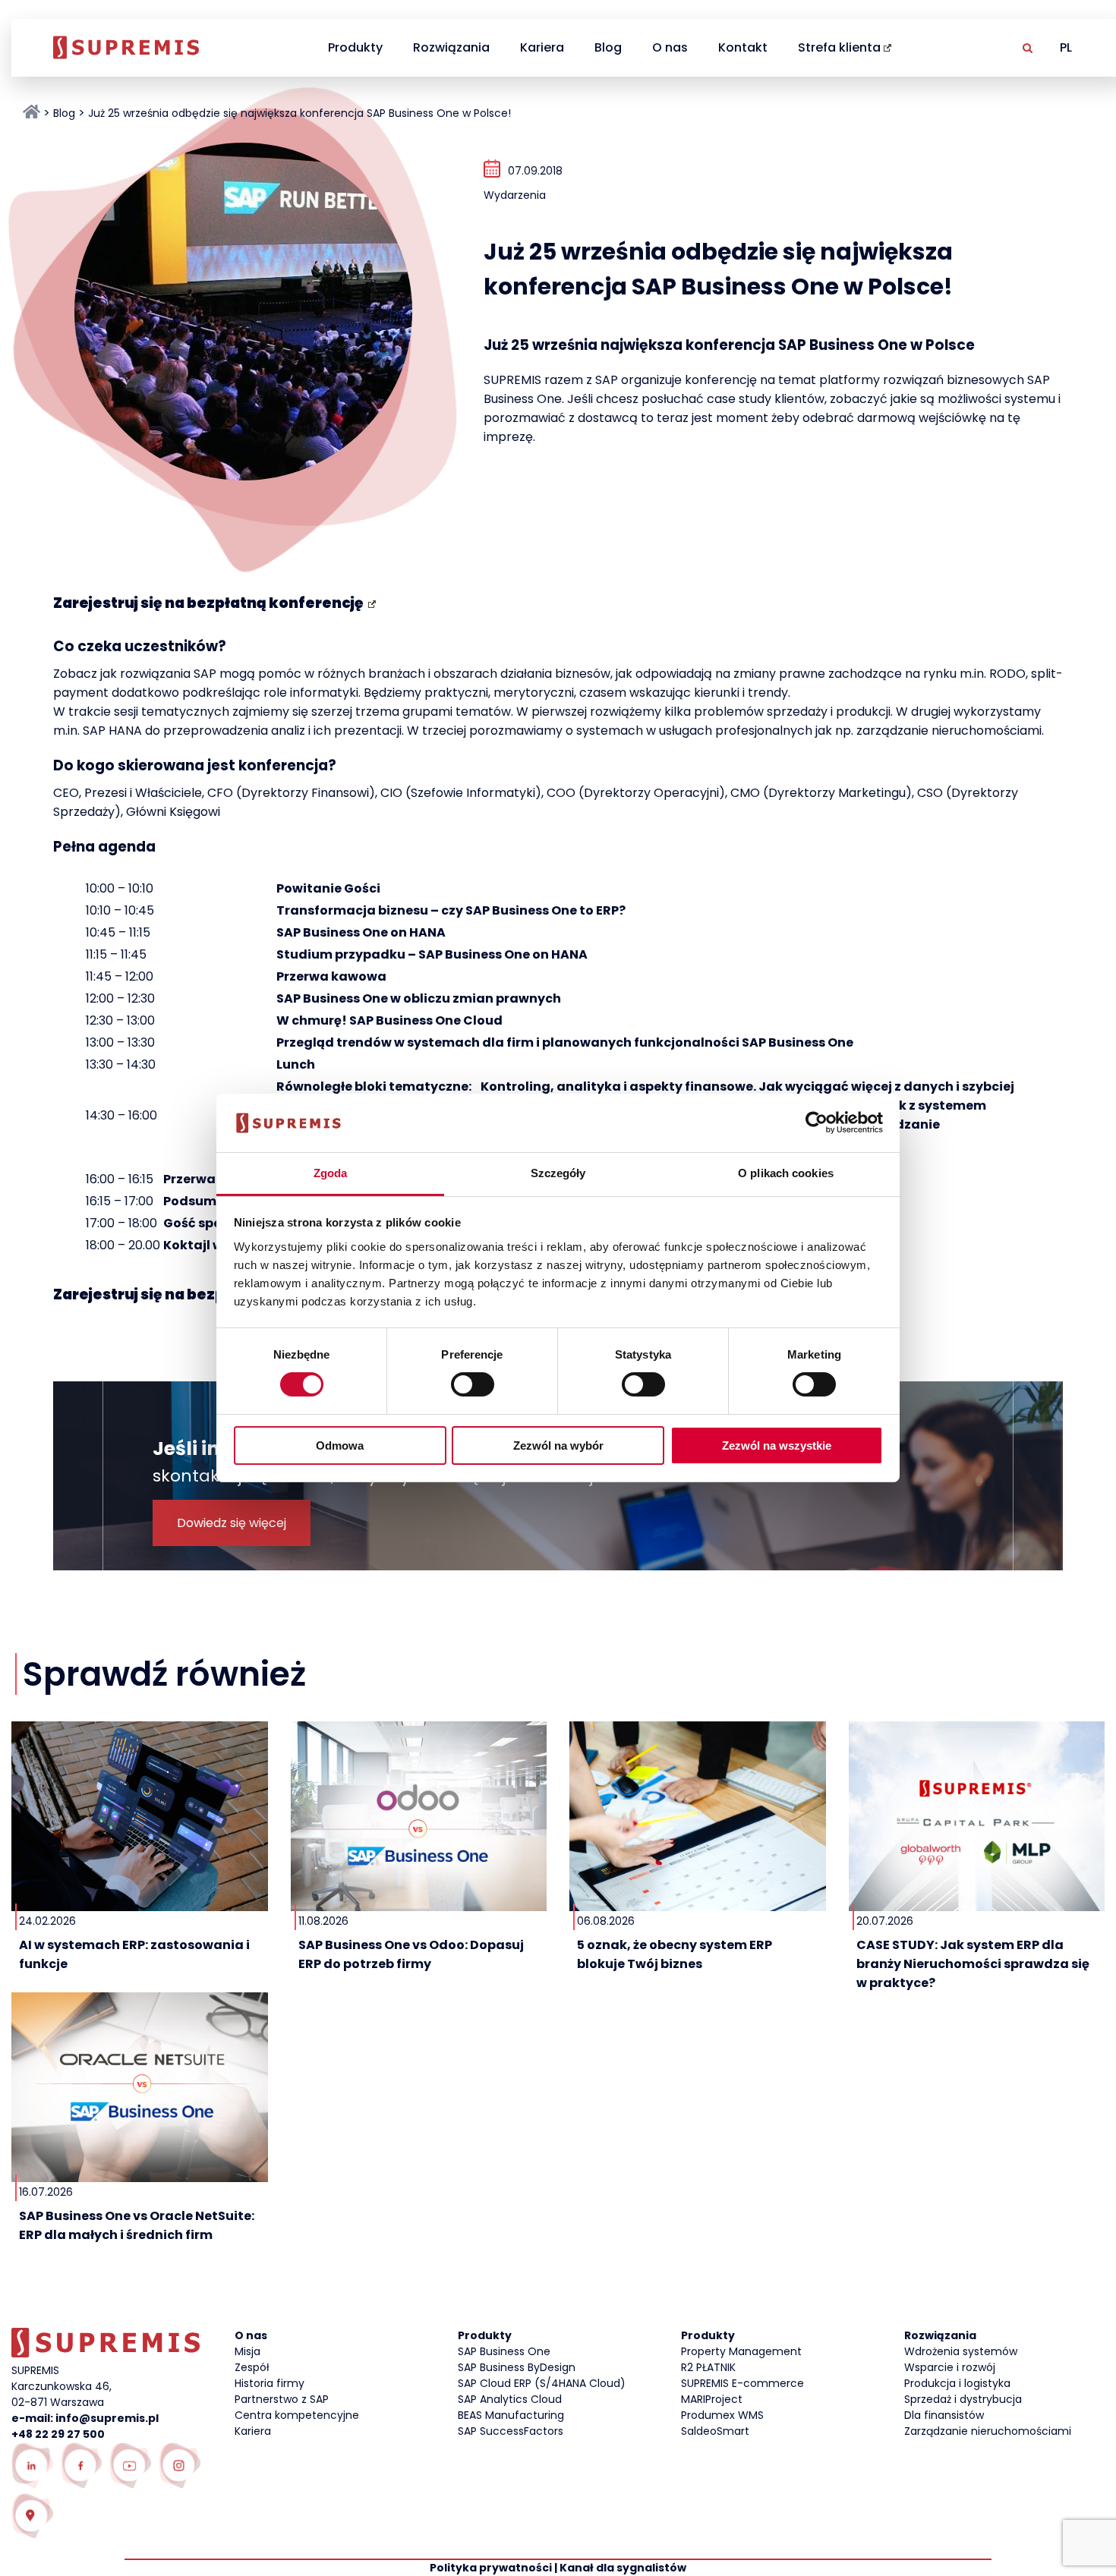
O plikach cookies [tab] (786, 1173)
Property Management (741, 2351)
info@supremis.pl (107, 2418)
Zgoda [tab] (331, 1173)
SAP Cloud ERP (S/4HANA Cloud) (542, 2383)
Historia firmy (270, 2383)
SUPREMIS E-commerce (742, 2383)
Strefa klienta (839, 47)
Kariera (542, 47)
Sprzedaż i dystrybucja (963, 2399)
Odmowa (340, 1445)
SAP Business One (504, 2351)
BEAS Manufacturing (511, 2415)
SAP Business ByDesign (517, 2367)
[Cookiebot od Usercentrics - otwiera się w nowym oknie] (817, 1123)
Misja (247, 2351)
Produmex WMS (722, 2415)
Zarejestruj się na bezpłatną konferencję (208, 603)
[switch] (473, 1384)
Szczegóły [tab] (558, 1173)
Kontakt (743, 47)
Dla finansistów (944, 2415)
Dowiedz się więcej (232, 1523)
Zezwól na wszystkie (777, 1445)
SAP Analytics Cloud (510, 2399)
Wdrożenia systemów (961, 2351)
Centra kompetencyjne (297, 2415)
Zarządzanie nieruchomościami (988, 2431)
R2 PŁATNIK (708, 2367)
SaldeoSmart (715, 2431)
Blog (608, 47)
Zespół (252, 2367)
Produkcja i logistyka (957, 2383)
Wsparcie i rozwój (950, 2367)
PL (1066, 47)
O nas (670, 47)
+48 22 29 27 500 (58, 2434)
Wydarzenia (515, 195)
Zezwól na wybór (558, 1445)
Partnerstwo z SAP (282, 2399)
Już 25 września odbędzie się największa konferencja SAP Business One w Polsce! (299, 113)
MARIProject (712, 2399)
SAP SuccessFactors (511, 2431)
